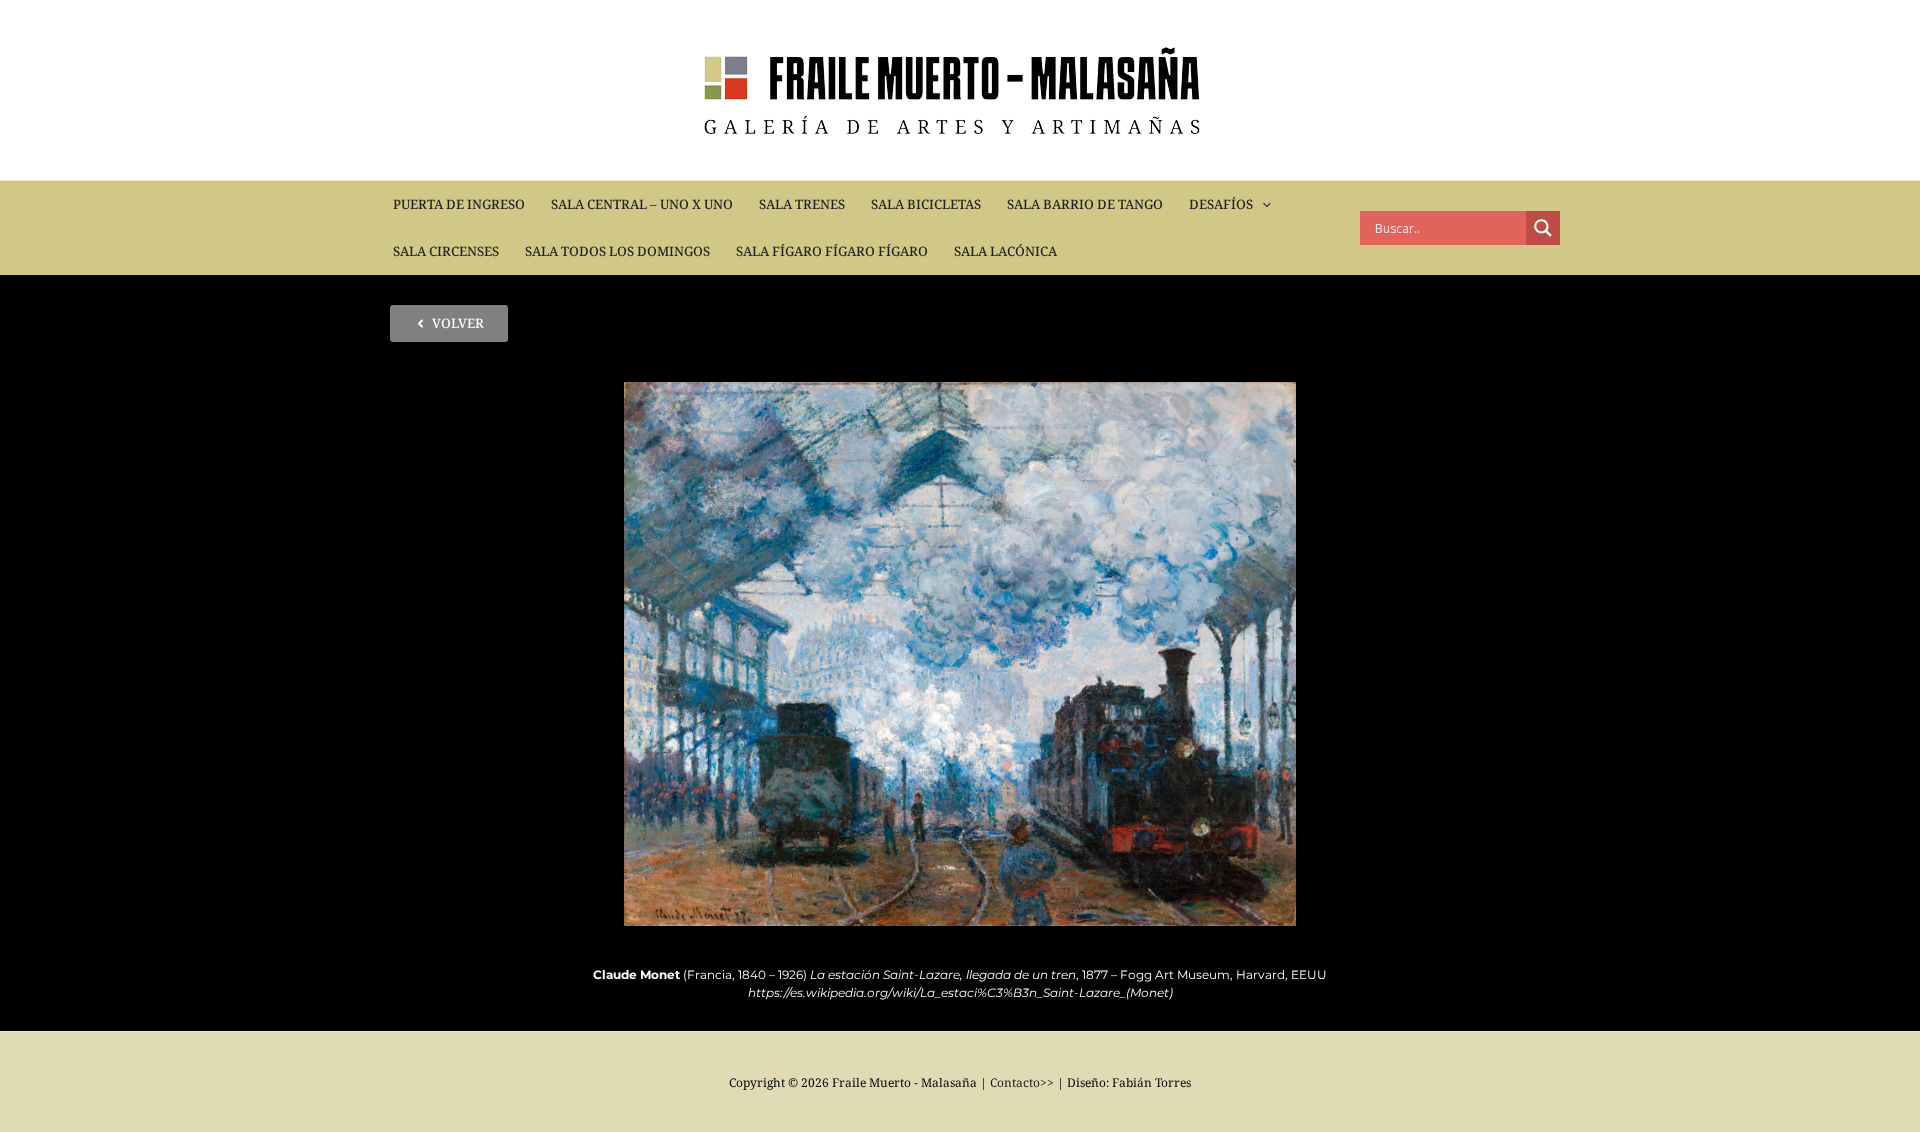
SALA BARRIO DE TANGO (1085, 204)
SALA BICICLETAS (926, 204)
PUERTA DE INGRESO (459, 204)
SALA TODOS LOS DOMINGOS (617, 251)
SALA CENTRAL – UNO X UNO (642, 204)
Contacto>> (1022, 1082)
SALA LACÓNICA (1005, 251)
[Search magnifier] (1543, 228)
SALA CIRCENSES (446, 251)
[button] (1262, 204)
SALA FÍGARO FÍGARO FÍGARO (832, 251)
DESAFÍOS (1221, 204)
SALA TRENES (802, 204)
